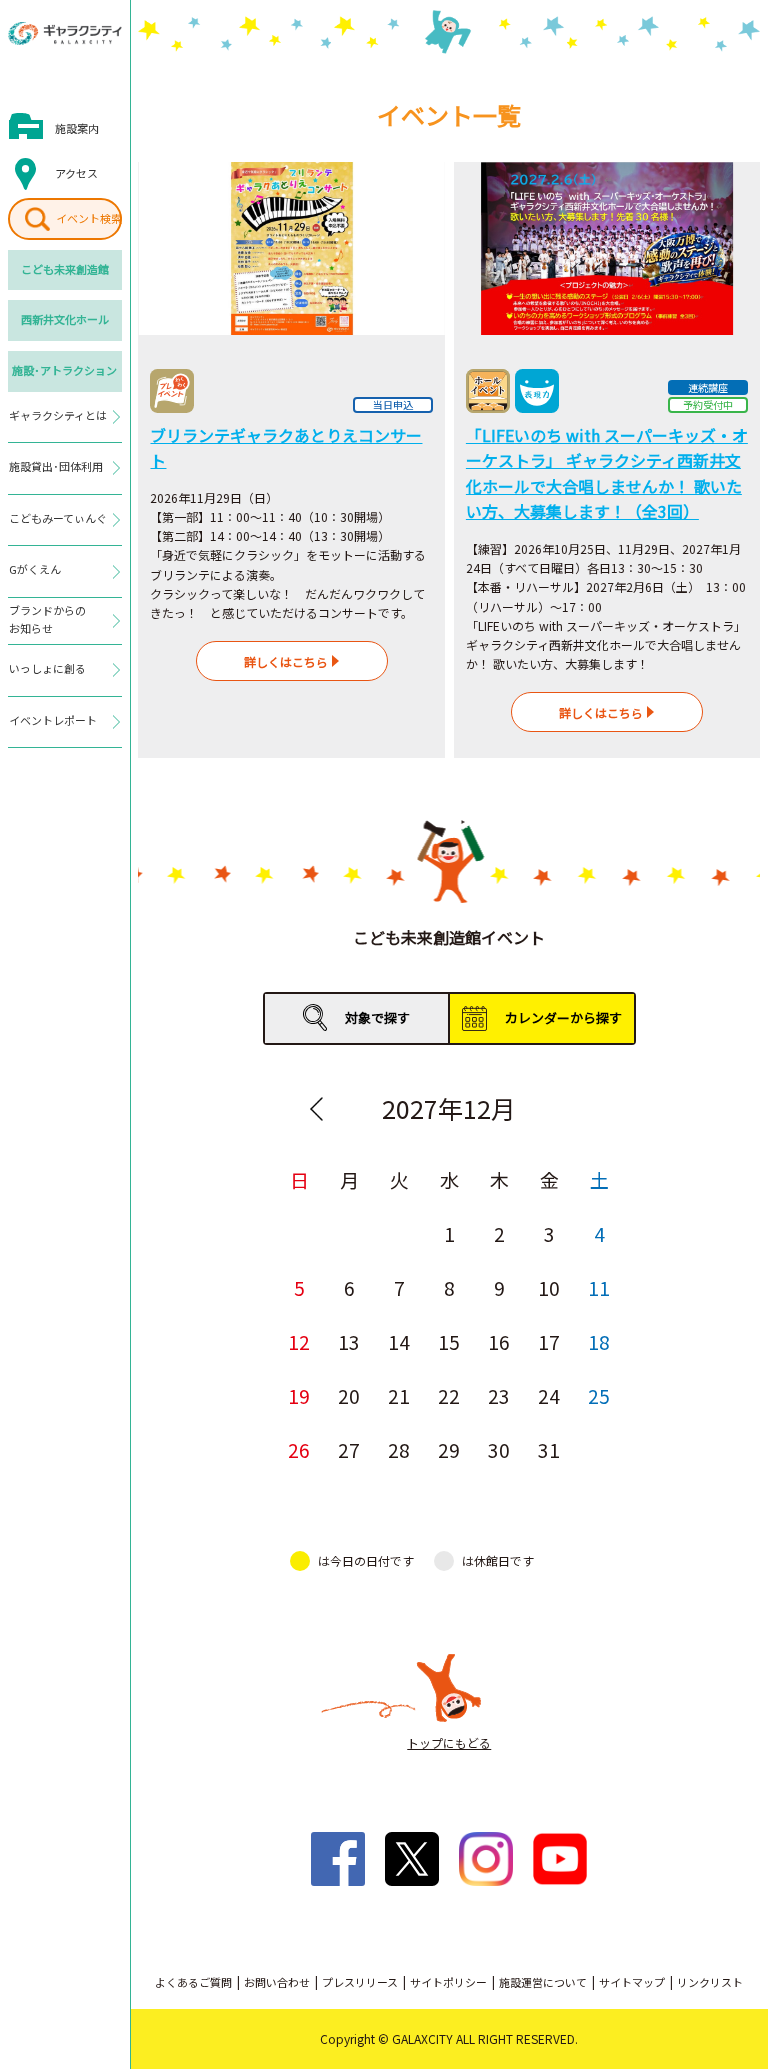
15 (449, 1341)
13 (349, 1341)
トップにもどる (449, 1742)
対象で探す (377, 1017)
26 (299, 1449)
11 (599, 1287)
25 (599, 1395)
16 (499, 1341)
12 (299, 1341)
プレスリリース (360, 1982)
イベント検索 (89, 218)
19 (299, 1395)
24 (549, 1395)
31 (549, 1449)
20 (349, 1395)
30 (499, 1449)
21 (399, 1395)
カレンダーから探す (563, 1017)
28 (399, 1449)
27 (349, 1449)
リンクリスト (710, 1982)
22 (449, 1395)
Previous (316, 1109)
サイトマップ (632, 1982)
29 (449, 1449)
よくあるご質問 (193, 1982)
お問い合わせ (277, 1982)
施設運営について (543, 1982)
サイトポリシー (448, 1982)
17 (549, 1341)
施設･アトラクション (64, 370)
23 (499, 1395)
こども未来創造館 (65, 269)
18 (599, 1341)
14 (399, 1341)
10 (549, 1287)
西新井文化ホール (65, 319)
